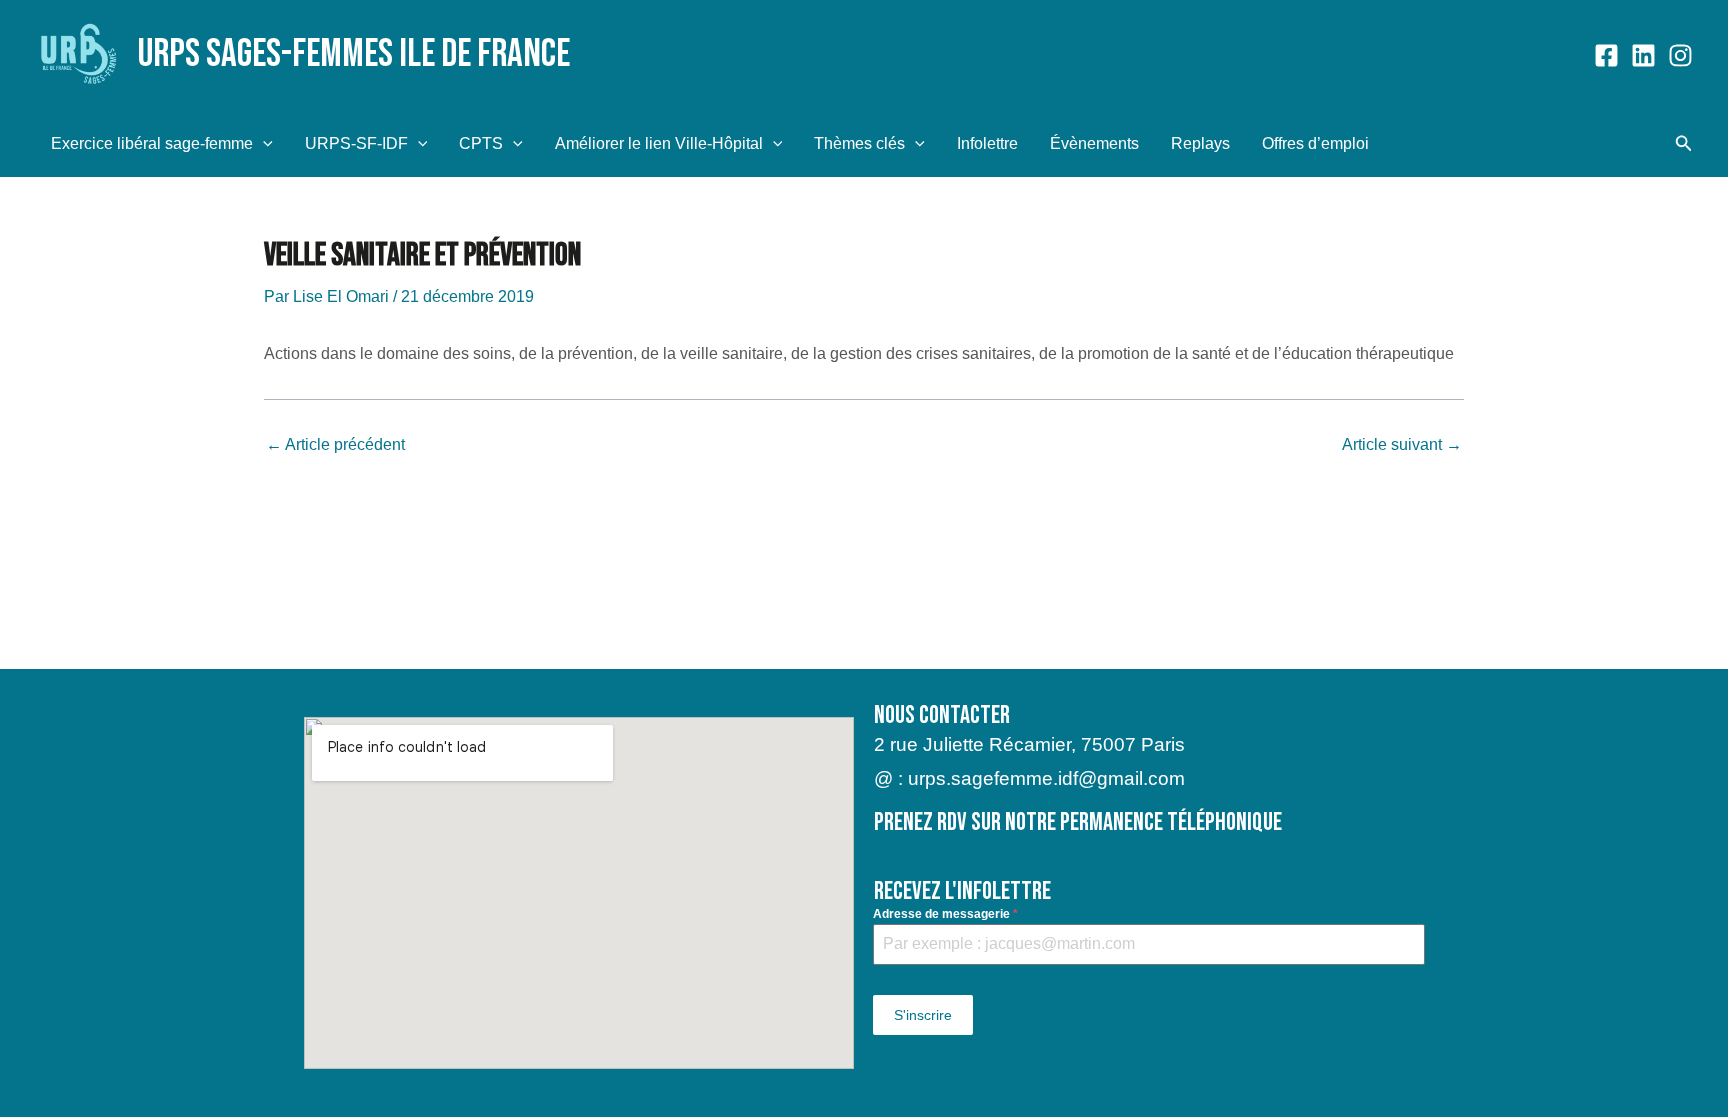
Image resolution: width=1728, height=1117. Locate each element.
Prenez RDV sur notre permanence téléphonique (1078, 822)
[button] (263, 143)
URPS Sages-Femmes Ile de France (354, 54)
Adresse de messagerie (945, 914)
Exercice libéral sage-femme (152, 143)
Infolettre (987, 143)
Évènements (1094, 143)
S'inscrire (923, 1015)
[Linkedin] (1643, 55)
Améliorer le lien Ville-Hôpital (659, 143)
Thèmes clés (859, 143)
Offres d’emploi (1315, 143)
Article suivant (1402, 445)
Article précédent (335, 445)
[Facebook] (1606, 55)
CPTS (481, 143)
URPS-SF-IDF (356, 143)
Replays (1200, 143)
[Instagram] (1680, 55)
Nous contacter (942, 715)
